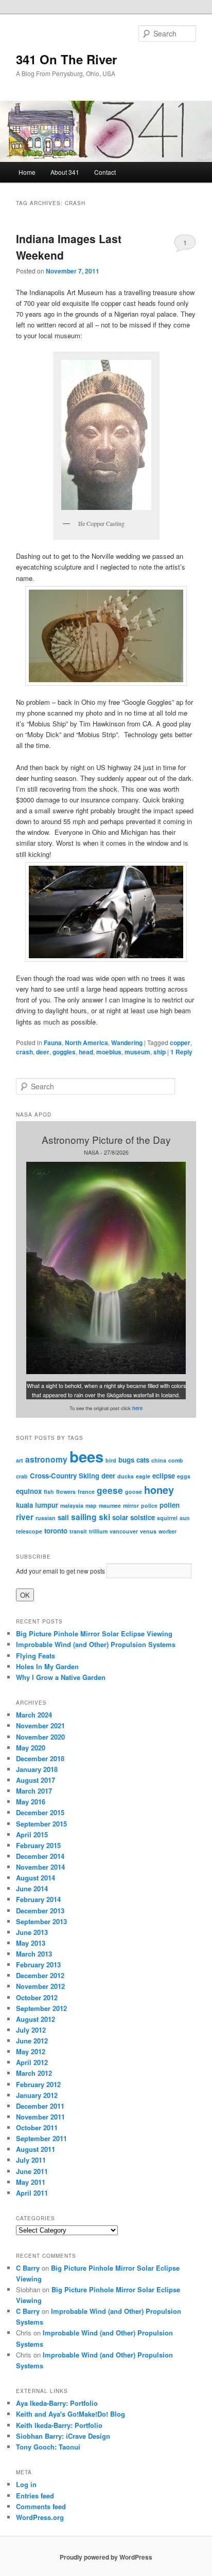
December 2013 (40, 1911)
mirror (131, 1505)
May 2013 (31, 1943)
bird (111, 1460)
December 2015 (40, 1812)
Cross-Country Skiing (65, 1476)
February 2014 (38, 1899)
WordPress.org (40, 2517)
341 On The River (66, 59)
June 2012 (32, 2041)
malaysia (72, 1505)
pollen (170, 1505)
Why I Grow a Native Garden (61, 1677)
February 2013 (38, 1965)
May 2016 (31, 1802)
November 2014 (40, 1867)
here (137, 1408)
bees (86, 1456)
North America (86, 1043)
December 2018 (40, 1758)
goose (134, 1492)
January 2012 (37, 2095)
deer (43, 1052)
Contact (105, 172)
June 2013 (32, 1932)
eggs (184, 1476)
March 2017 (34, 1791)
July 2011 (31, 2160)
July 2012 (31, 2030)
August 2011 (36, 2149)
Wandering (127, 1043)
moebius (109, 1052)
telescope (29, 1531)
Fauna (53, 1043)
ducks (126, 1476)
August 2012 (36, 2019)
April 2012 (32, 2062)
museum (137, 1052)
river (25, 1517)
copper (180, 1043)
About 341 (65, 172)
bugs (126, 1460)
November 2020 (40, 1737)
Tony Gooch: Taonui (48, 2447)
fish (49, 1492)
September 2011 (41, 2138)
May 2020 (31, 1748)
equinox (29, 1491)
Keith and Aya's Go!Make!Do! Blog (70, 2414)
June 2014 (32, 1888)
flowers (66, 1492)
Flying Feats (36, 1656)
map (91, 1505)
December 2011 (40, 2106)
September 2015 (41, 1824)
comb (176, 1460)
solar (120, 1517)
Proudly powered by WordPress (106, 2557)
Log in (26, 2484)
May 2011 (31, 2182)
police (149, 1505)
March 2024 (34, 1715)
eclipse (164, 1476)
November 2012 (40, 1986)
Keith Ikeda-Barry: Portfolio (59, 2425)
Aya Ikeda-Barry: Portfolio (57, 2403)
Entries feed (35, 2496)
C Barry (28, 2268)
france (86, 1492)
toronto (56, 1531)
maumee (110, 1505)
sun (185, 1518)
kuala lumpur (37, 1505)
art (20, 1460)
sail (63, 1517)
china (159, 1460)
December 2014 (40, 1856)
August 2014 (36, 1878)
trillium (98, 1531)
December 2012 (40, 1975)
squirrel (167, 1518)
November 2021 (40, 1725)
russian (46, 1518)
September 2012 (41, 2008)
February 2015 (38, 1845)
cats (143, 1460)
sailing (84, 1517)
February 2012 (38, 2084)
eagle (143, 1476)
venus (148, 1531)
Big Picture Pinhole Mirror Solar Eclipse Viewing (94, 1633)
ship (160, 1052)
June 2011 (32, 2171)
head (86, 1052)
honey (159, 1490)
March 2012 (34, 2073)
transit (78, 1531)
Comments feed (41, 2506)
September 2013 (41, 1921)
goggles (64, 1052)
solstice (143, 1517)
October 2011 (37, 2127)
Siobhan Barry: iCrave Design (63, 2436)
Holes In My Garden (47, 1666)
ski (104, 1517)
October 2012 (37, 1997)
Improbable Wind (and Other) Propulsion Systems (96, 1644)
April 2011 (32, 2193)
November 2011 (40, 2117)
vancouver (124, 1531)
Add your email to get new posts (60, 1571)
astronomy (46, 1459)
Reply (181, 1052)
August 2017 (36, 1780)
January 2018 (37, 1769)
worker (167, 1531)
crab (22, 1476)
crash (24, 1052)
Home (27, 172)
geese (110, 1490)
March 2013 (34, 1954)
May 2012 (31, 2051)
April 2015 (32, 1834)
